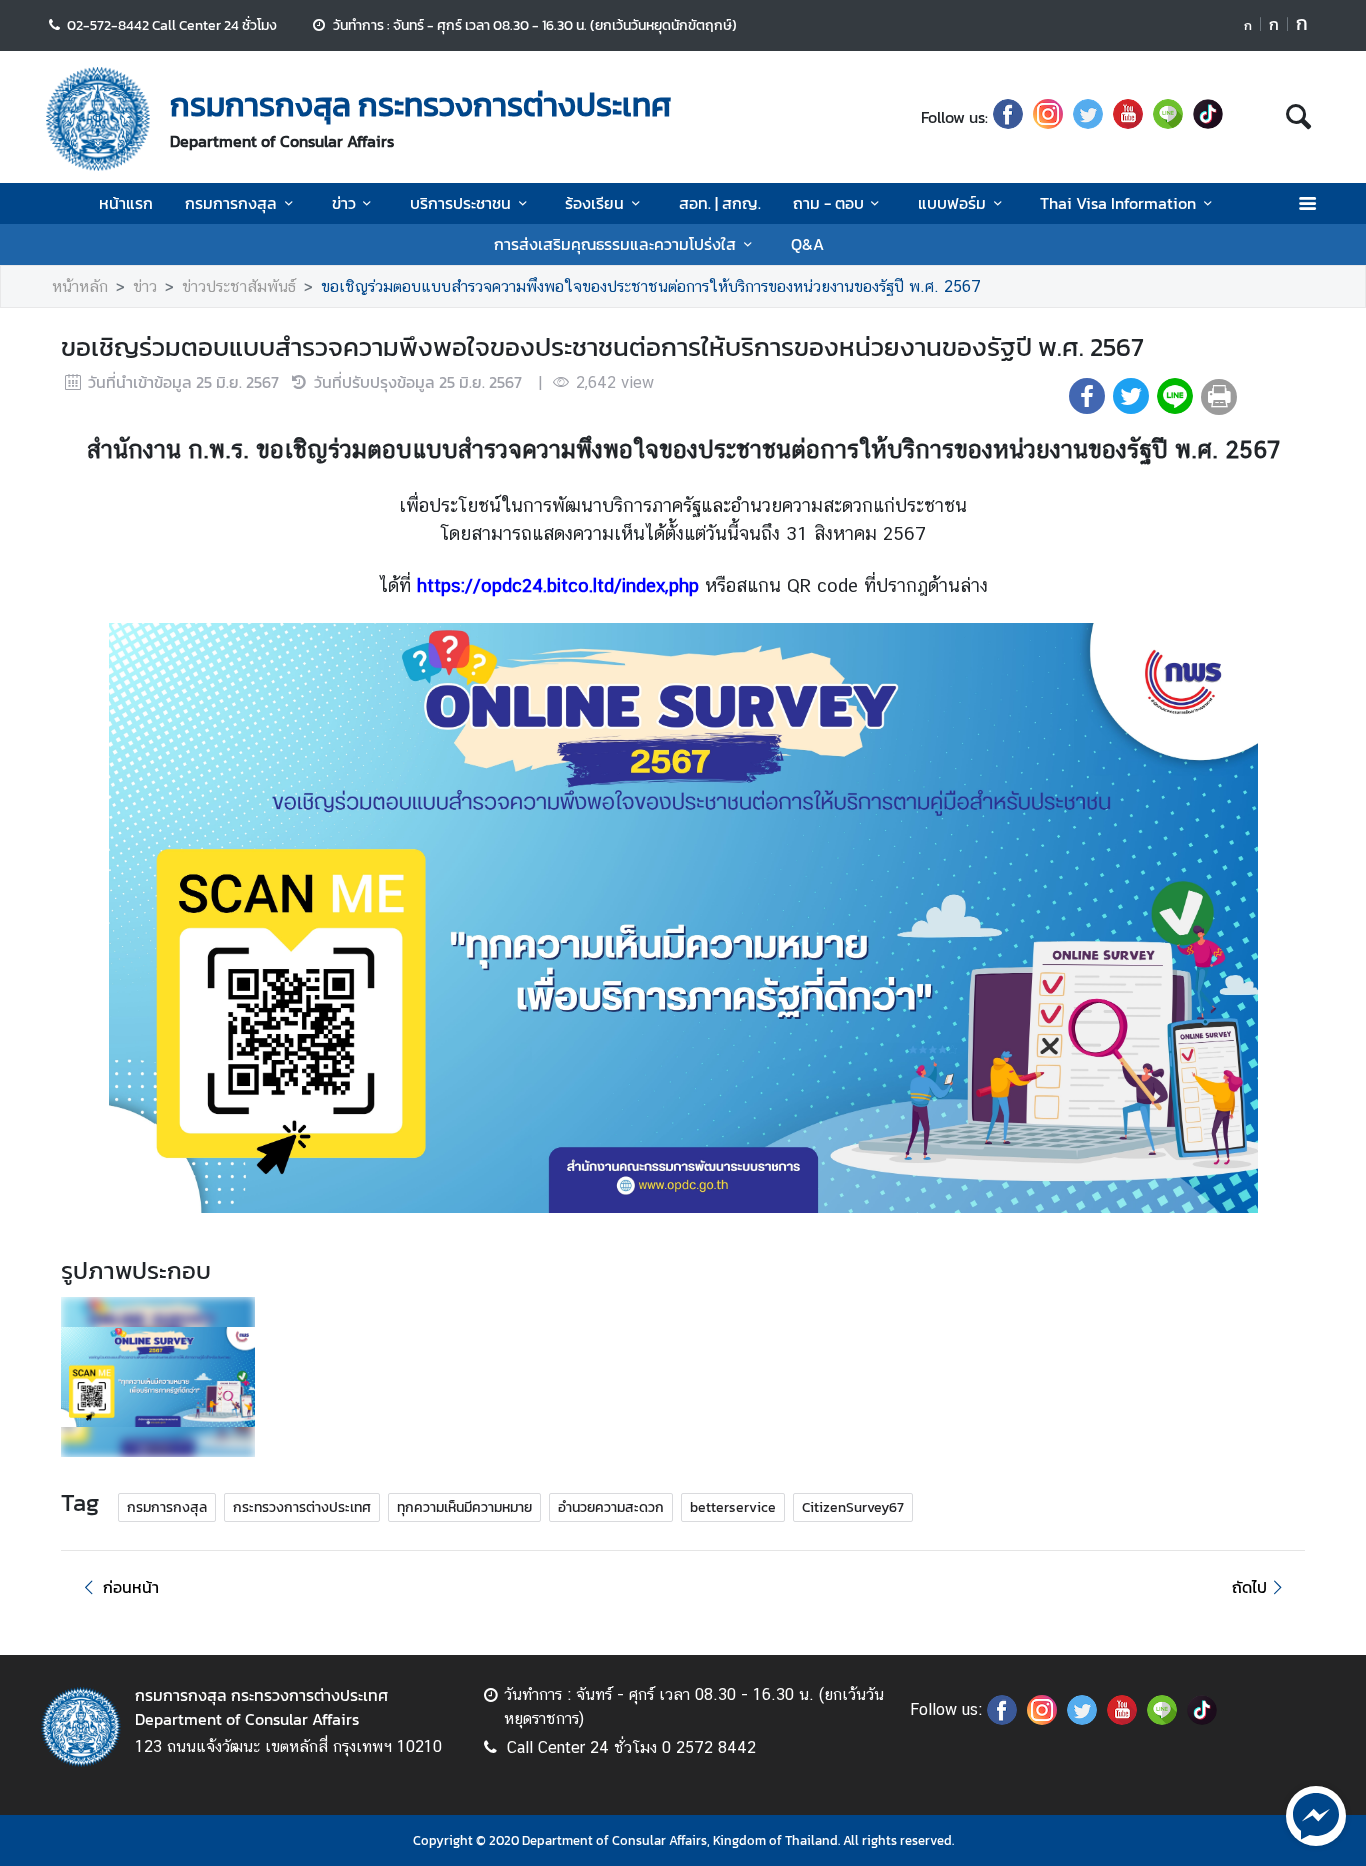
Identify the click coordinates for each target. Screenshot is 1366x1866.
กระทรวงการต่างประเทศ (302, 1507)
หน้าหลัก (80, 286)
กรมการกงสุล (231, 203)
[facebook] (1008, 117)
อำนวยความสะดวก (611, 1507)
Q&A (807, 244)
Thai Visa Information (1118, 203)
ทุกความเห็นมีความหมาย (464, 1507)
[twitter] (1088, 117)
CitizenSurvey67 (853, 1507)
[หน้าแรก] (98, 119)
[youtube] (1128, 117)
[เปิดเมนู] (1306, 203)
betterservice (733, 1507)
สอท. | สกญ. (720, 203)
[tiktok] (1208, 117)
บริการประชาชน (460, 203)
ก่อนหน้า (131, 1587)
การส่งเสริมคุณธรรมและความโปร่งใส (615, 244)
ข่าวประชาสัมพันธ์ (239, 286)
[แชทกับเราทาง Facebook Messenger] (1316, 1814)
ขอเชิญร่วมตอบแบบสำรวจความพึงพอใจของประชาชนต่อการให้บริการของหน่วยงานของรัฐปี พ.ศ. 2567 (651, 286)
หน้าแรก (126, 203)
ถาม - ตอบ (828, 203)
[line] (1168, 117)
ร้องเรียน (594, 203)
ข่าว (344, 203)
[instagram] (1048, 117)
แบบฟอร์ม (952, 203)
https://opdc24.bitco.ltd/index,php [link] (558, 585)
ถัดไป (1249, 1587)
